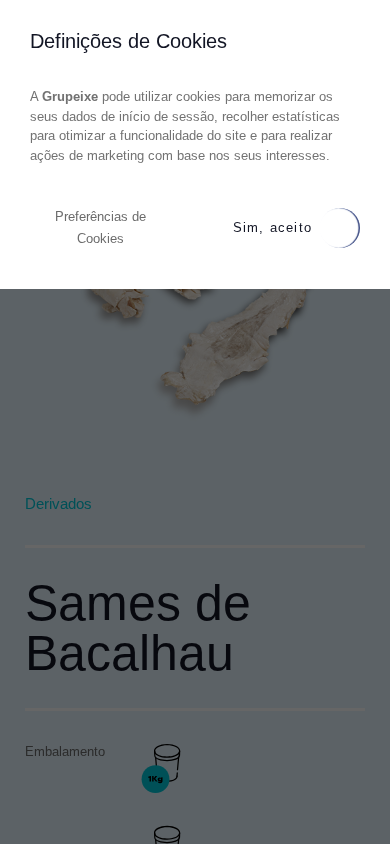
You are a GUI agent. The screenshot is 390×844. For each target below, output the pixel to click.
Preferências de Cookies (100, 227)
